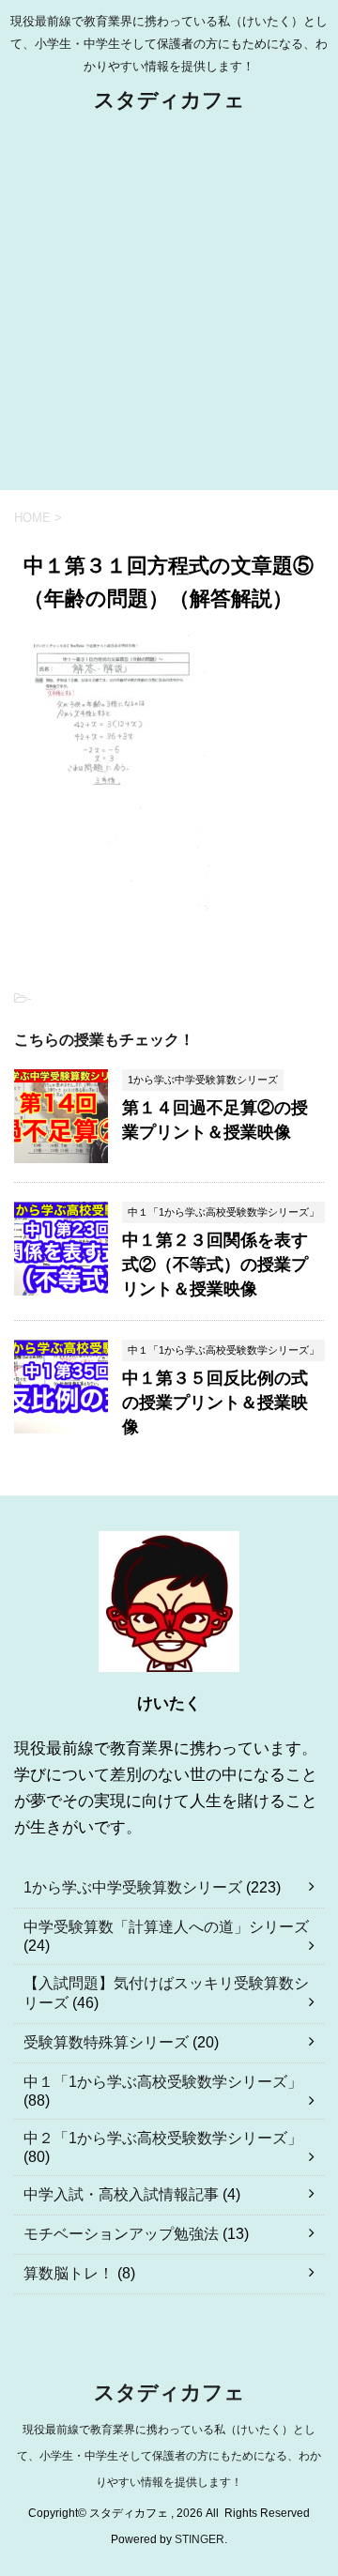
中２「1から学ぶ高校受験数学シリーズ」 (163, 2138)
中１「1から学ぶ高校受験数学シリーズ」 (163, 2082)
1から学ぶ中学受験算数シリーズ (133, 1887)
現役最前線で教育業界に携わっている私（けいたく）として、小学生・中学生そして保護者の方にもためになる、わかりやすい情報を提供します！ (169, 2456)
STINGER (200, 2539)
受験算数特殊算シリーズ (106, 2042)
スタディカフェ (169, 100)
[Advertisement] (169, 312)
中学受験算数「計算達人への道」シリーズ (166, 1927)
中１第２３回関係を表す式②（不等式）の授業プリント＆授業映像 (215, 1265)
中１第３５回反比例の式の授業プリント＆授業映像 (215, 1403)
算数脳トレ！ (69, 2273)
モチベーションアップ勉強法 (121, 2234)
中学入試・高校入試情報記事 (121, 2194)
